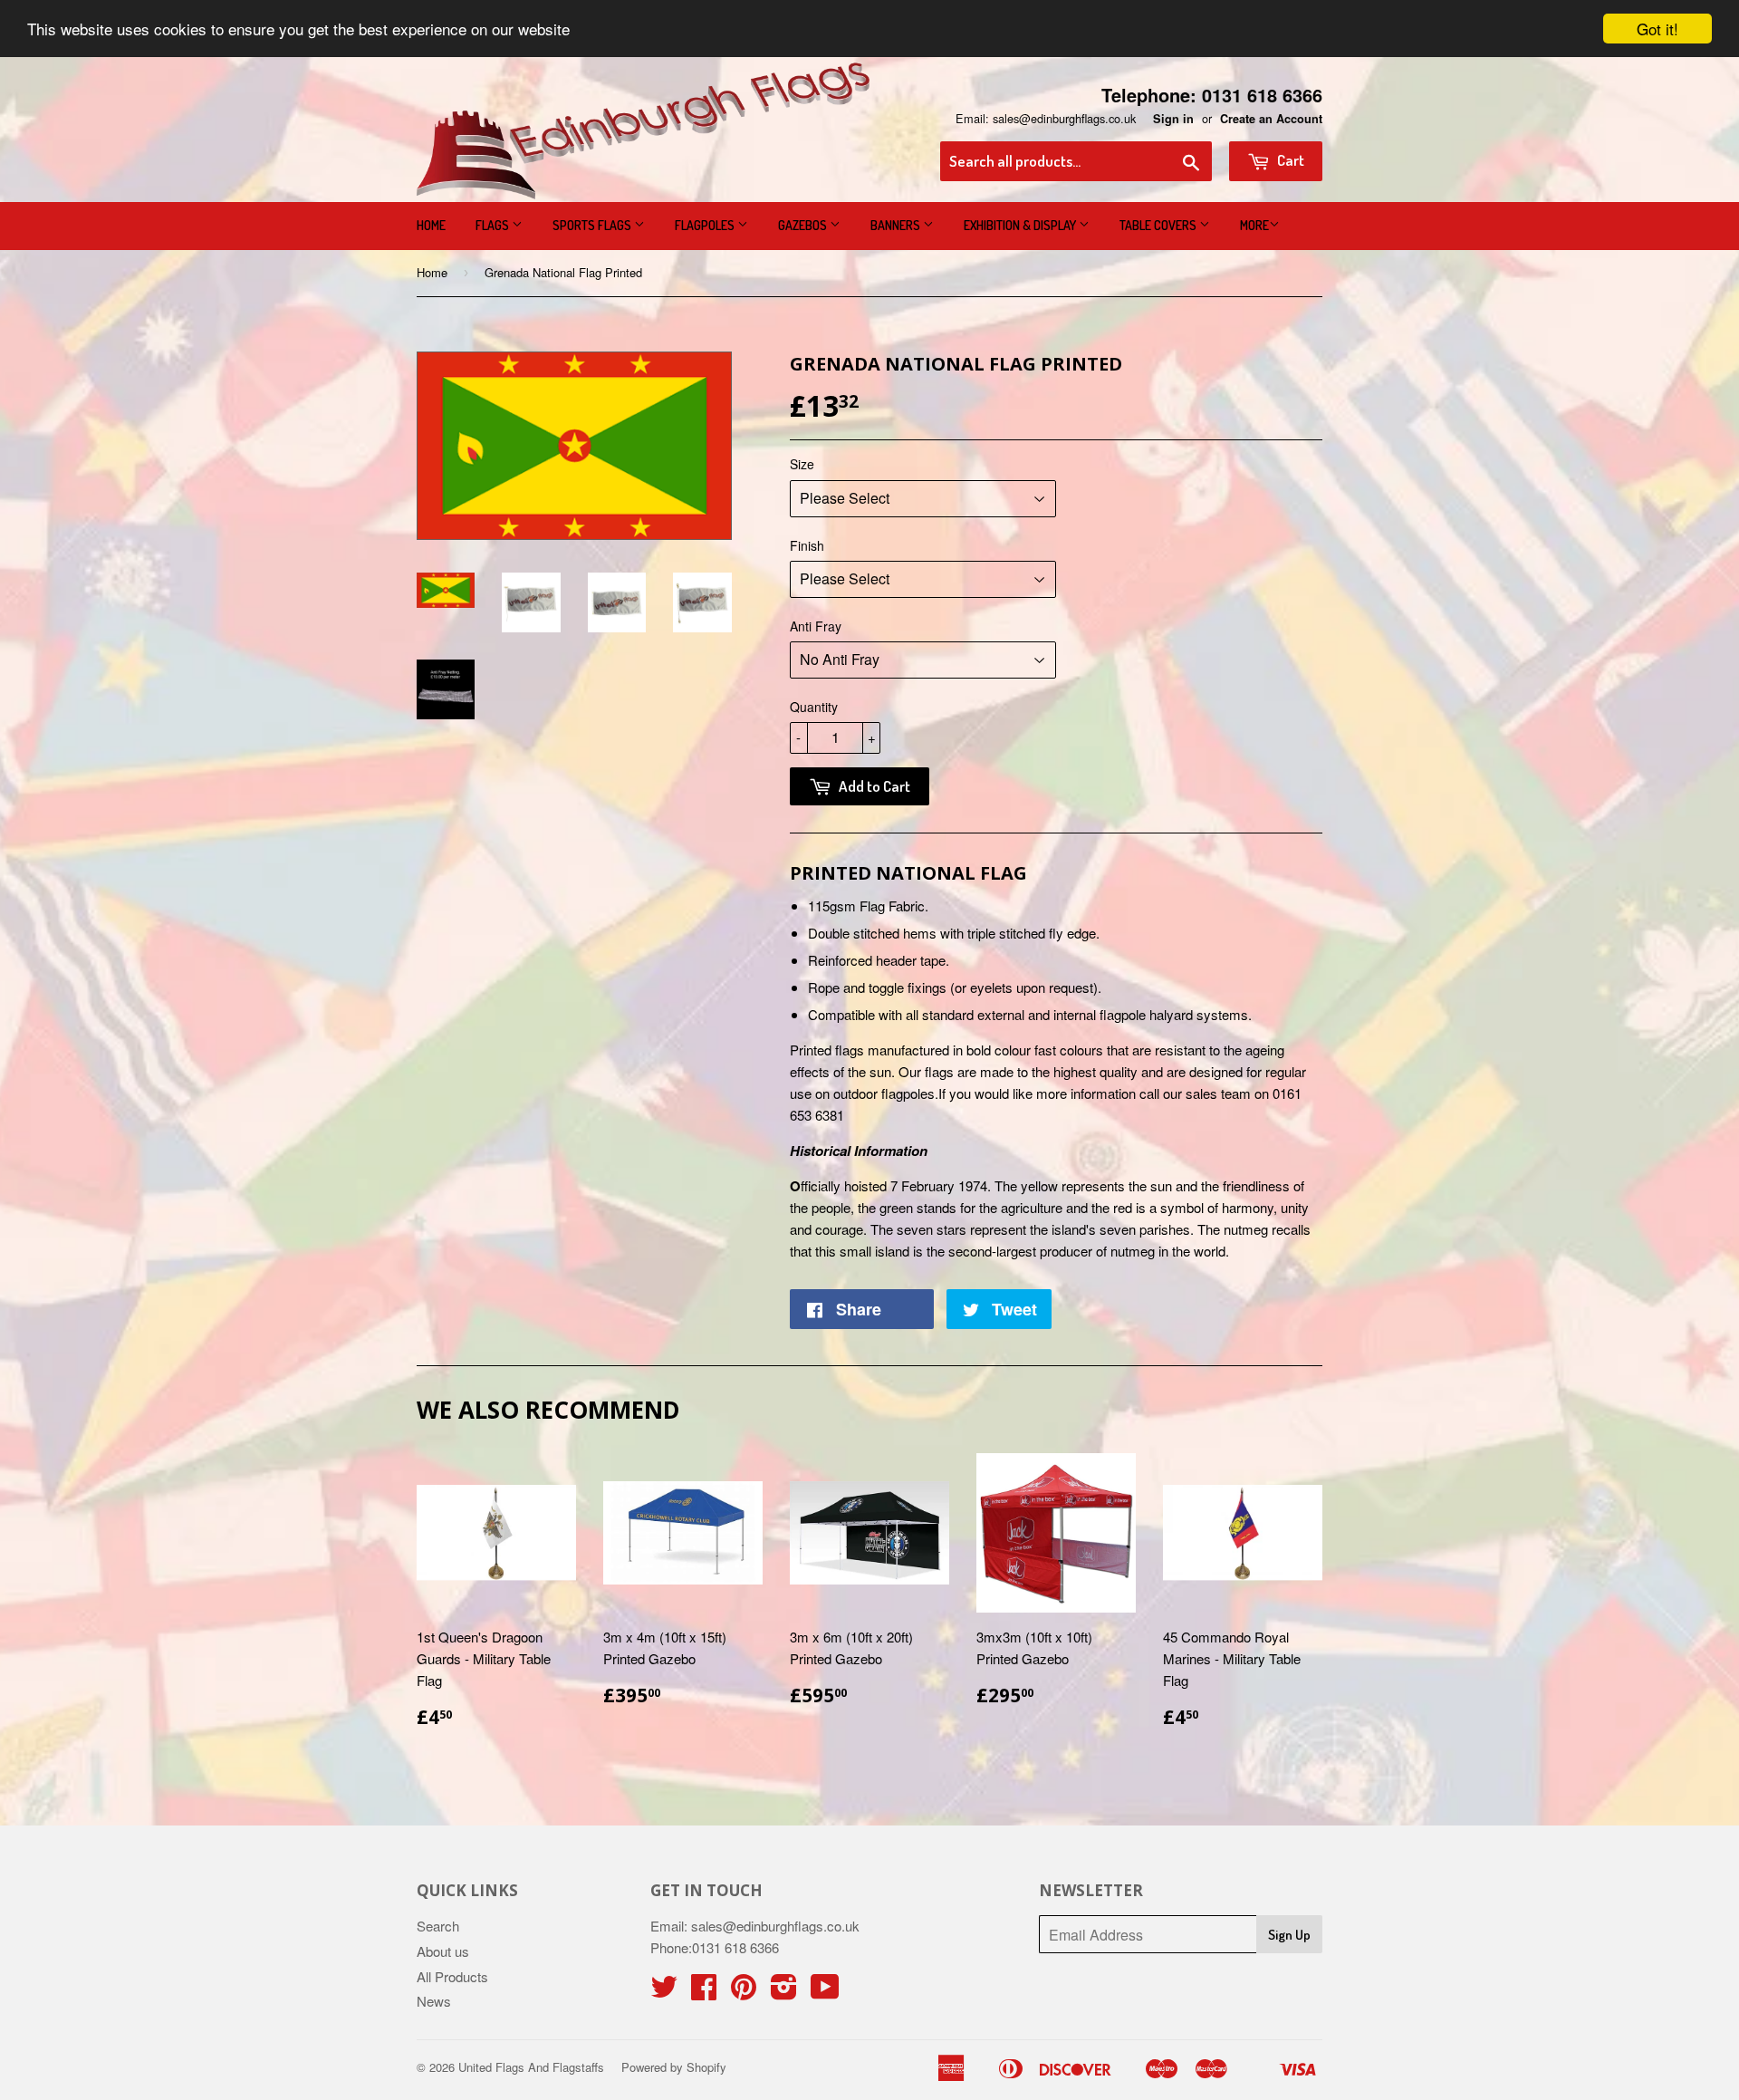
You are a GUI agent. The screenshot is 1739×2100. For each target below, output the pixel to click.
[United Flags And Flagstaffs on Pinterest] (744, 1992)
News (434, 2001)
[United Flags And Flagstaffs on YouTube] (825, 1992)
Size (802, 464)
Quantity (814, 707)
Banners (897, 225)
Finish (807, 545)
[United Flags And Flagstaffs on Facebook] (704, 1992)
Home (431, 225)
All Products (452, 1976)
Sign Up (1289, 1935)
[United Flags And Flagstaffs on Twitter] (664, 1992)
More (1254, 225)
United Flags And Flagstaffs (531, 2067)
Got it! (1657, 29)
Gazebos (804, 225)
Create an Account (1271, 119)
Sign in (1173, 119)
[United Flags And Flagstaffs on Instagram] (784, 1992)
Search (438, 1926)
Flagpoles (706, 225)
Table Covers (1159, 225)
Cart (1289, 160)
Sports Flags (593, 225)
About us (443, 1951)
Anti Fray (816, 626)
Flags (494, 225)
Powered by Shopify (674, 2067)
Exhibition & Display (1021, 225)
